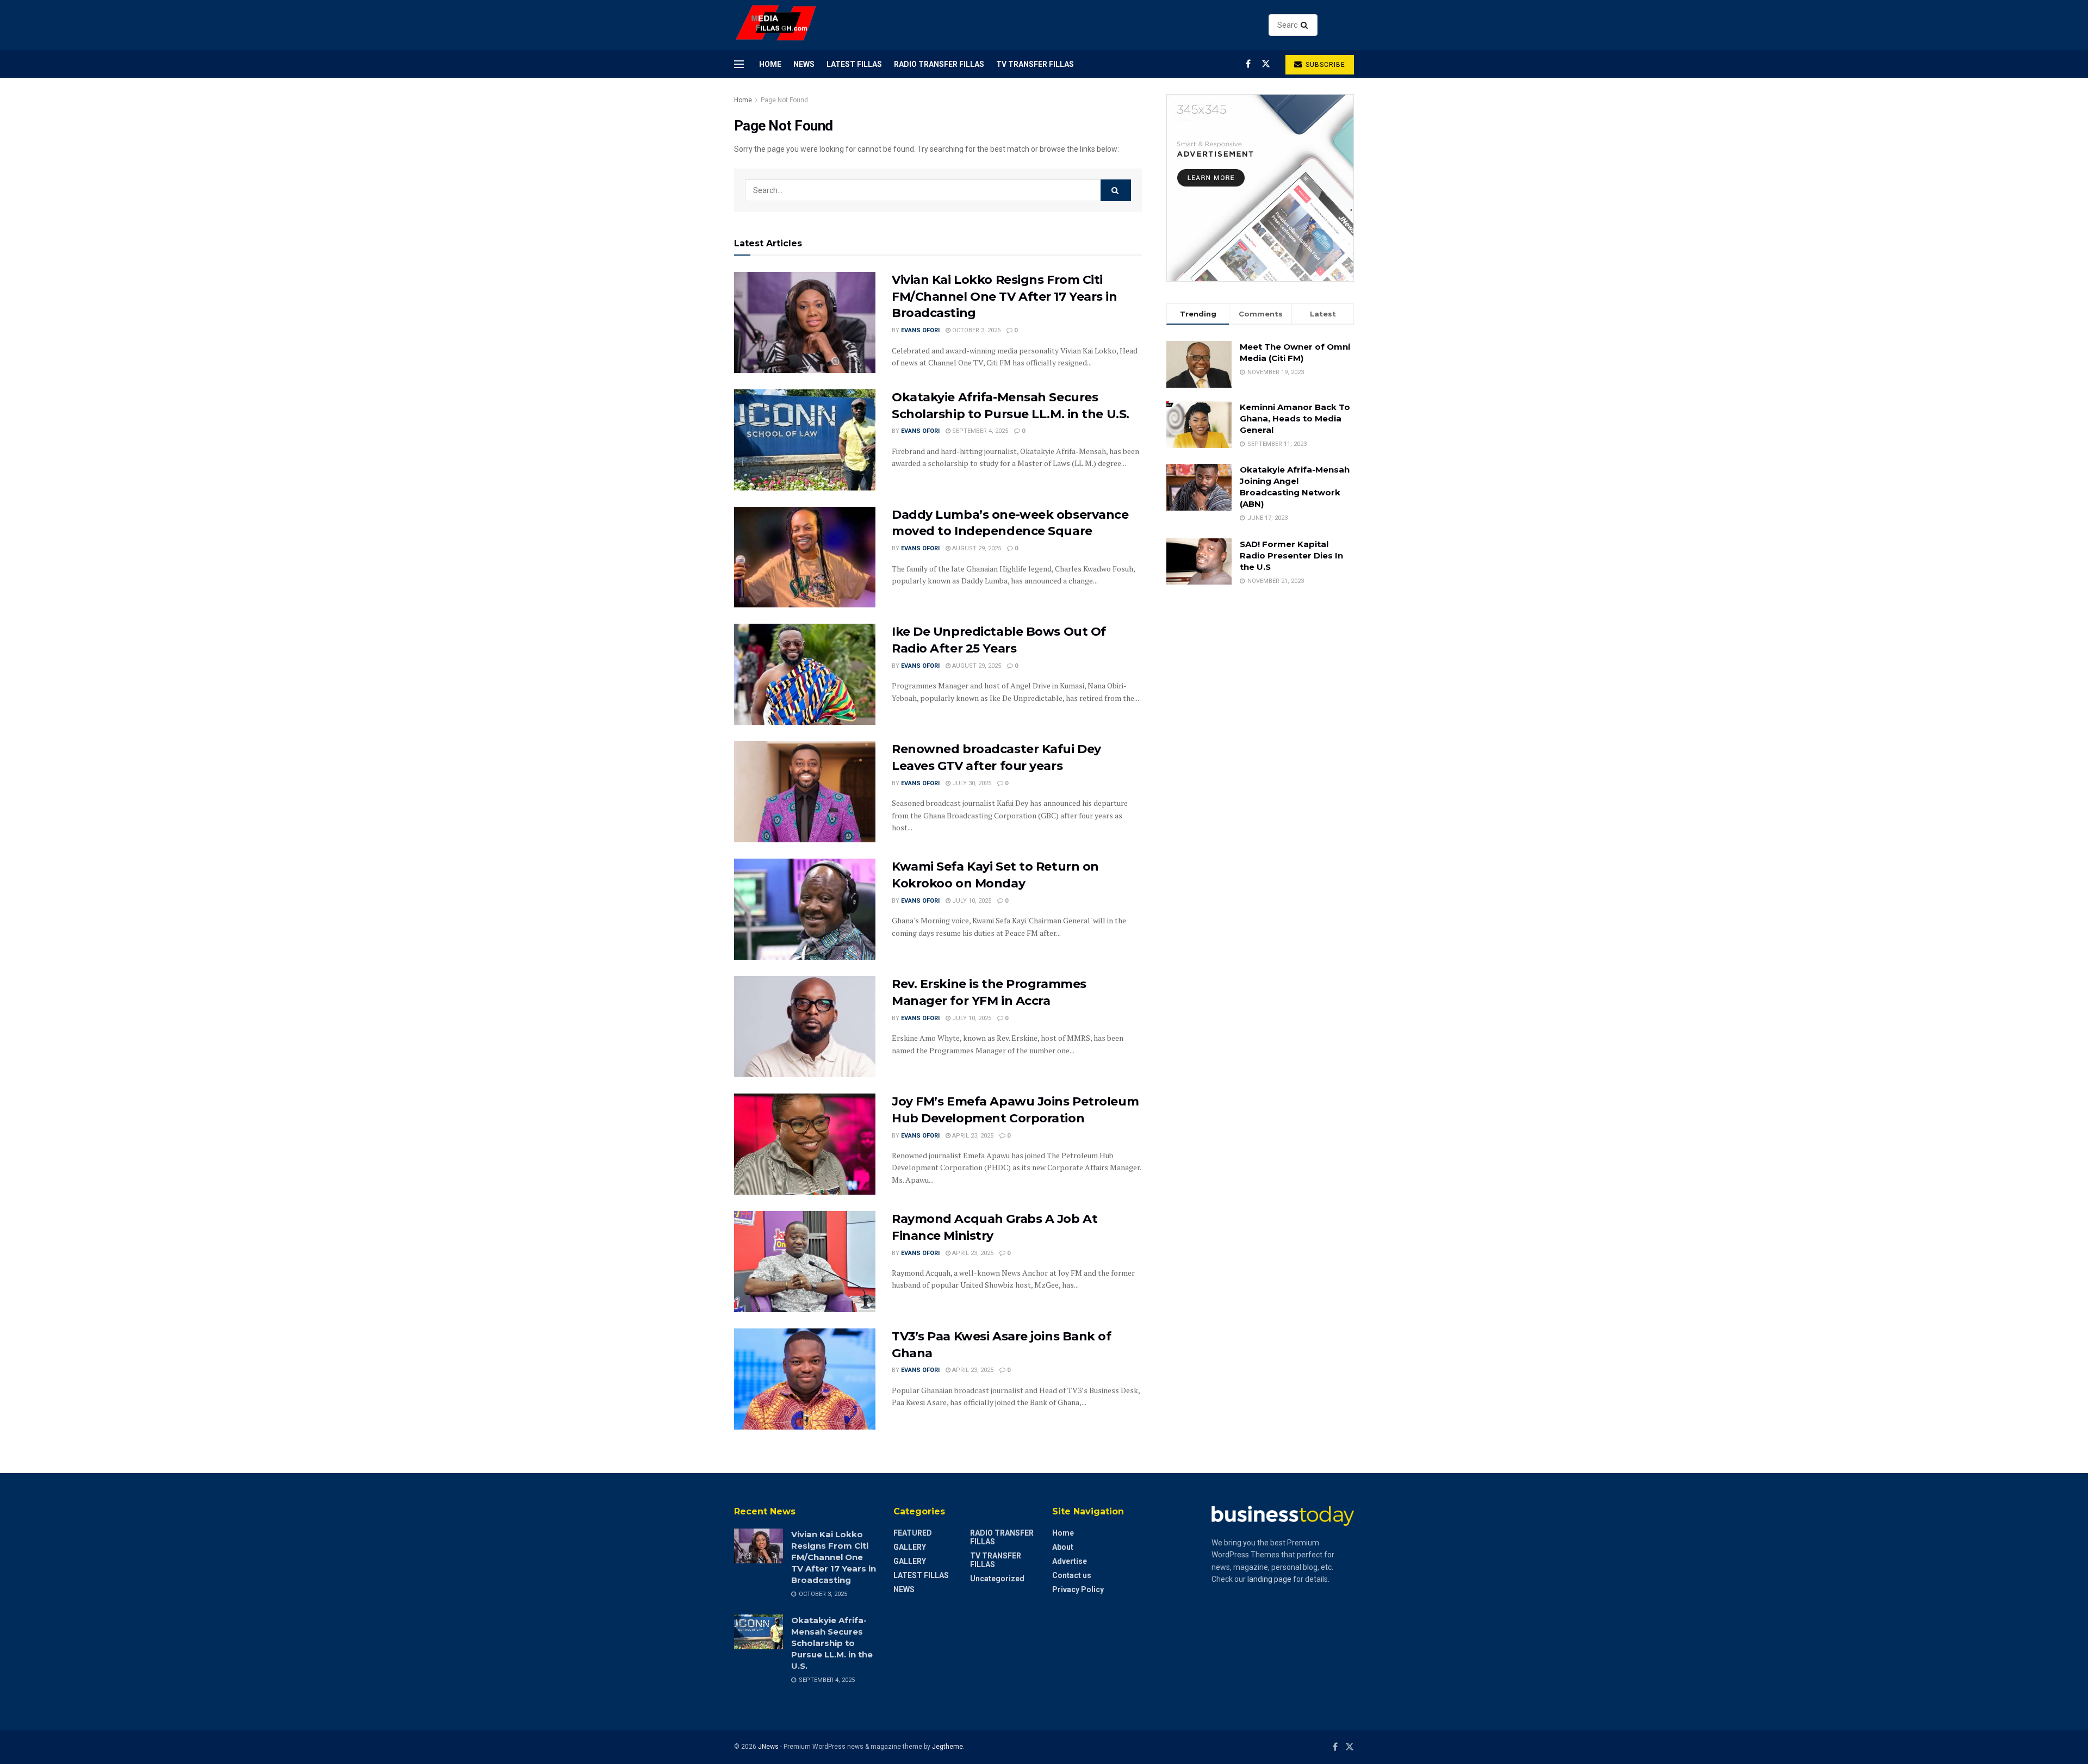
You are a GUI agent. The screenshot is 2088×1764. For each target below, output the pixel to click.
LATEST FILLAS (854, 64)
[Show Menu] (739, 64)
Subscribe (1324, 65)
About (1063, 1547)
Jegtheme (947, 1747)
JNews (768, 1747)
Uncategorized (997, 1579)
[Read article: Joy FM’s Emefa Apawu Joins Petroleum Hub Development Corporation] (805, 1144)
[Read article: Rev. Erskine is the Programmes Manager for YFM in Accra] (805, 1027)
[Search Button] (1306, 25)
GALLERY (910, 1547)
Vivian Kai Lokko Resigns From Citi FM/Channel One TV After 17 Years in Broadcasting (1005, 297)
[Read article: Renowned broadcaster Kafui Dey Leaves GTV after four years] (805, 792)
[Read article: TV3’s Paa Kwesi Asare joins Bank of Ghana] (805, 1379)
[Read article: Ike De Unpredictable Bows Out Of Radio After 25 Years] (805, 674)
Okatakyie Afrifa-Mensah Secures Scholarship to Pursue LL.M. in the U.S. (832, 1643)
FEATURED (913, 1533)
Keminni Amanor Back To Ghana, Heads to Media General (1295, 418)
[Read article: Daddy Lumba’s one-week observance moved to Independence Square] (805, 557)
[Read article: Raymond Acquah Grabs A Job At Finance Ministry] (805, 1262)
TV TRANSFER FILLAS (1035, 64)
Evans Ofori (920, 330)
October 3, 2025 (975, 330)
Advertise (1070, 1561)
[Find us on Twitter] (1266, 64)
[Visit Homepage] (776, 25)
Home (770, 64)
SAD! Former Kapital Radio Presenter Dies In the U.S (1291, 555)
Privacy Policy (1078, 1589)
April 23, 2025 (972, 1136)
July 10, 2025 (971, 901)
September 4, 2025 (979, 431)
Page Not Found (784, 100)
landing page (1269, 1579)
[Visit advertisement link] (1260, 188)
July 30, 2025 (971, 783)
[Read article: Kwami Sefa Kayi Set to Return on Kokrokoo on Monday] (805, 909)
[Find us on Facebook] (1248, 64)
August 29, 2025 (976, 548)
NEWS (804, 64)
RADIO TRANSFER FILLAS (939, 64)
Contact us (1072, 1575)
